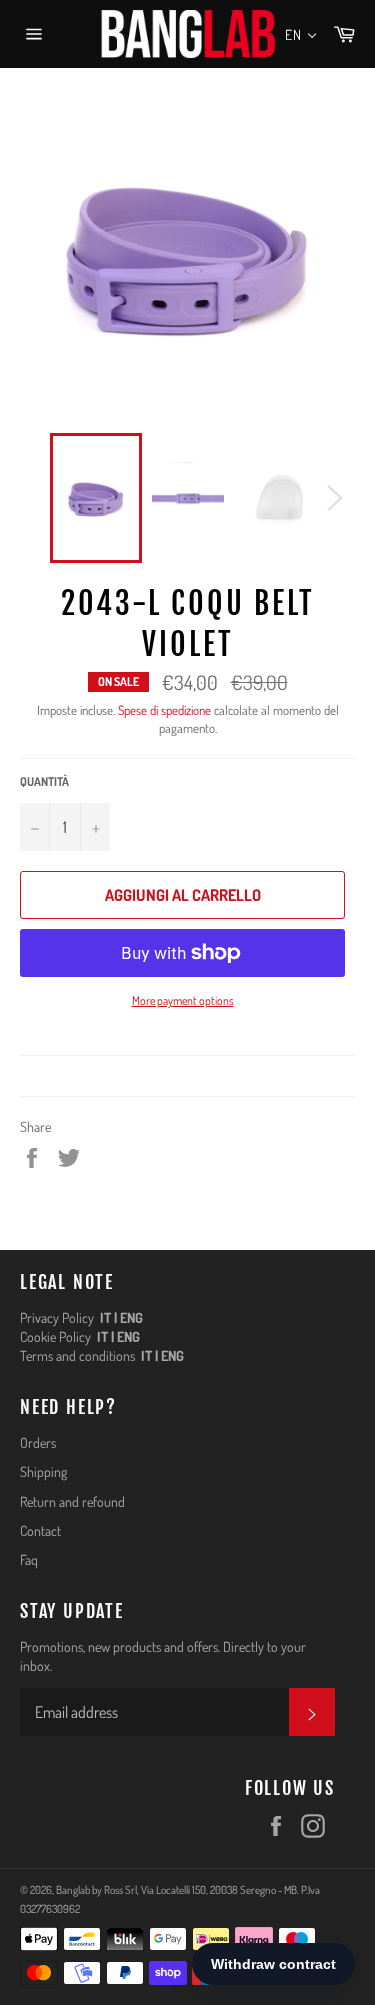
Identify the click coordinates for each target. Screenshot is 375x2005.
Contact (40, 1530)
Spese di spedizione (164, 710)
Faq (29, 1559)
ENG (131, 1317)
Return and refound (72, 1501)
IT (105, 1317)
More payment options (183, 1000)
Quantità (44, 781)
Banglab (73, 1889)
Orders (38, 1442)
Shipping (43, 1471)
